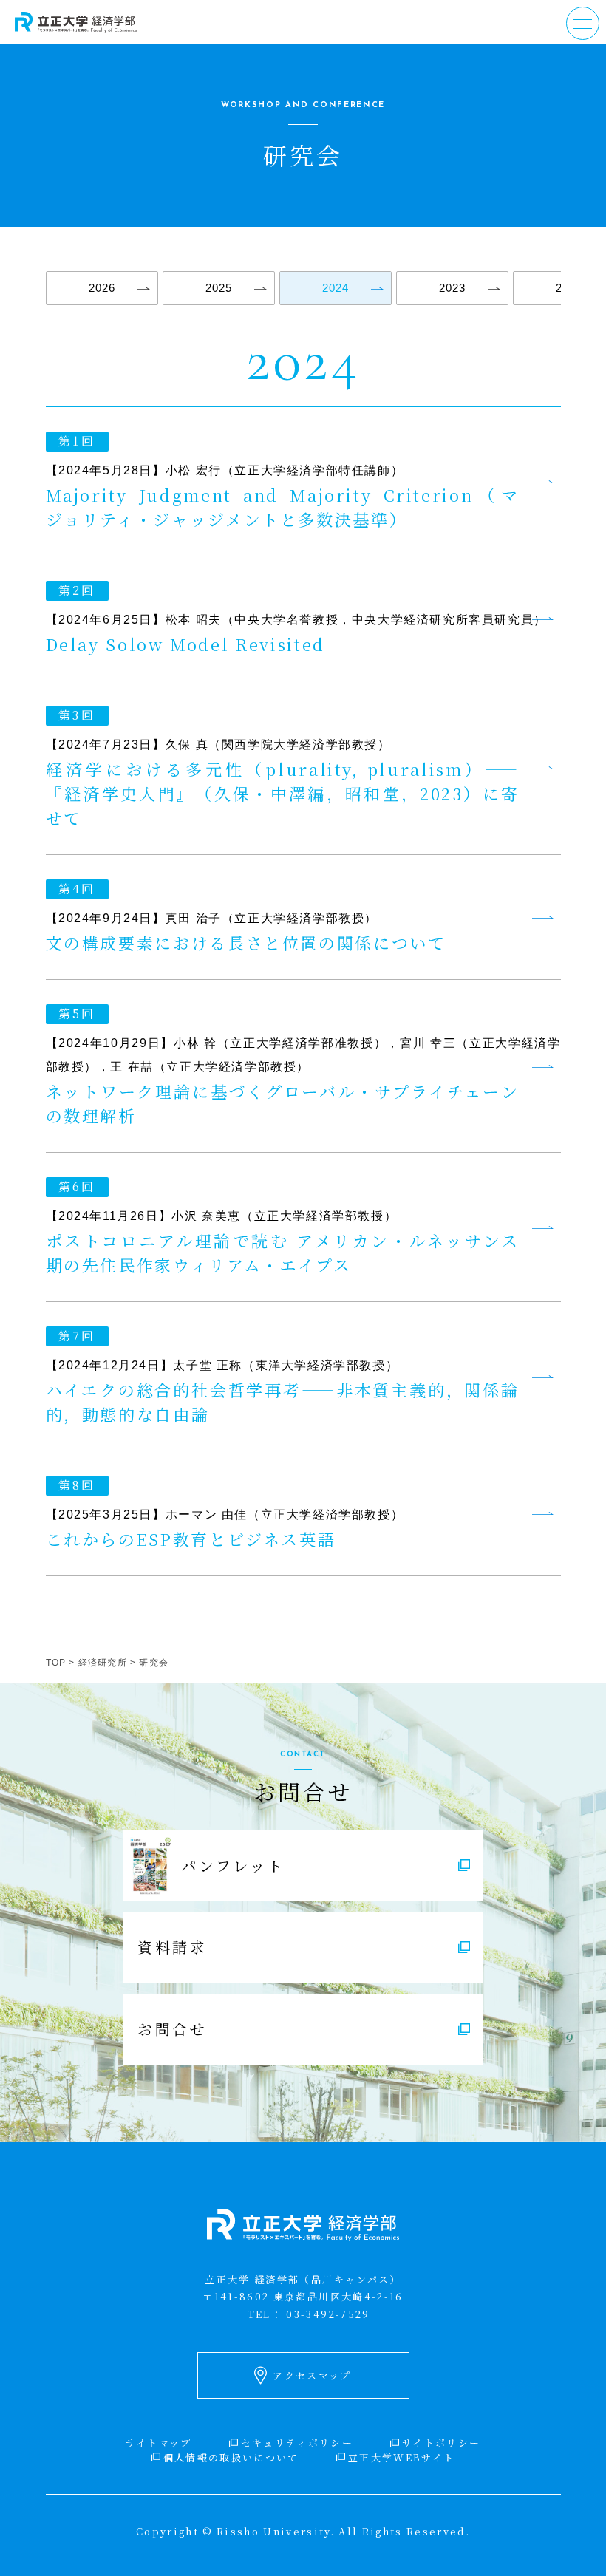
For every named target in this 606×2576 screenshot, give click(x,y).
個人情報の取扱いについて (231, 2457)
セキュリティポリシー (297, 2443)
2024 (336, 288)
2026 (102, 288)
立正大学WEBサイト (401, 2457)
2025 (219, 288)
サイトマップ (159, 2443)
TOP (56, 1663)
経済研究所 (103, 1663)
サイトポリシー (441, 2443)
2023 (452, 288)
